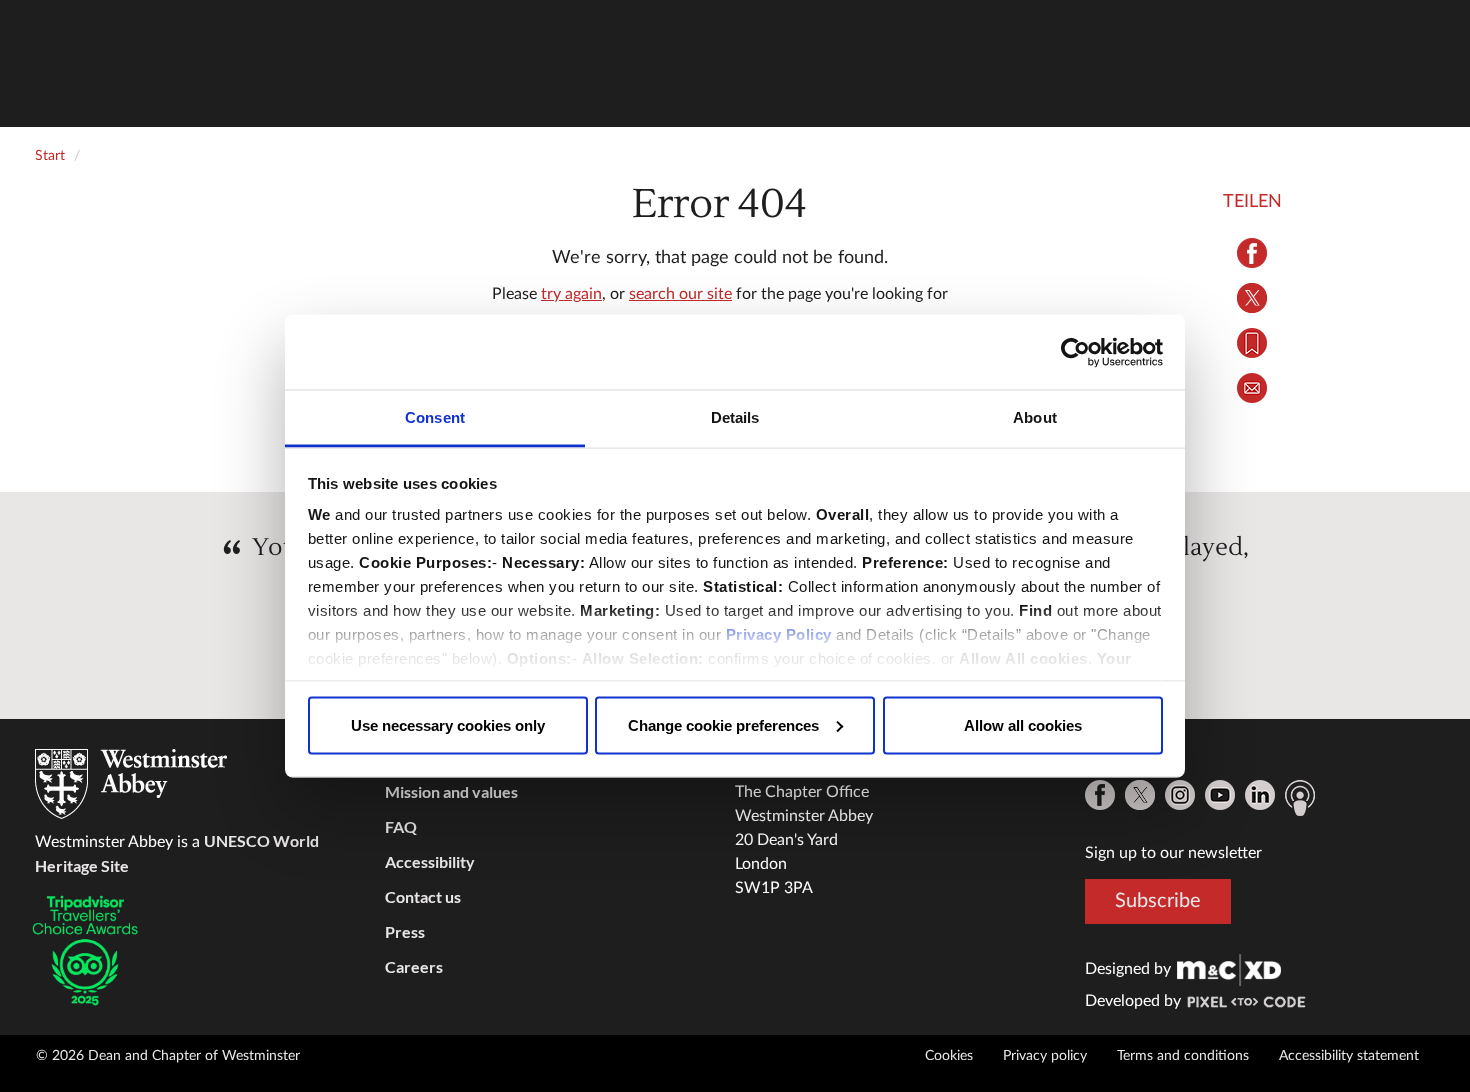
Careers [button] (414, 966)
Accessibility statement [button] (1349, 1056)
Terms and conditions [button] (1183, 1056)
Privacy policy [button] (1045, 1056)
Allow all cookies (1023, 724)
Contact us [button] (423, 896)
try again (571, 294)
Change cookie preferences (723, 724)
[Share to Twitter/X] (1253, 298)
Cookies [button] (949, 1056)
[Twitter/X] (1140, 795)
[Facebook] (1100, 795)
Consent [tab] (435, 417)
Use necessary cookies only (448, 724)
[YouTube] (1220, 795)
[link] (1229, 969)
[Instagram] (1180, 795)
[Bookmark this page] (1253, 343)
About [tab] (1035, 417)
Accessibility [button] (430, 861)
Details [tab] (735, 417)
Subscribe (1158, 901)
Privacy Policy (779, 634)
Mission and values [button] (451, 791)
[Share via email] (1253, 388)
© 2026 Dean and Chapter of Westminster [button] (168, 1056)
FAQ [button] (401, 826)
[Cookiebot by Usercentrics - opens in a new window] (1075, 352)
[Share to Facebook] (1253, 253)
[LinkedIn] (1260, 795)
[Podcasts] (1300, 798)
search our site (680, 294)
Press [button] (405, 931)
